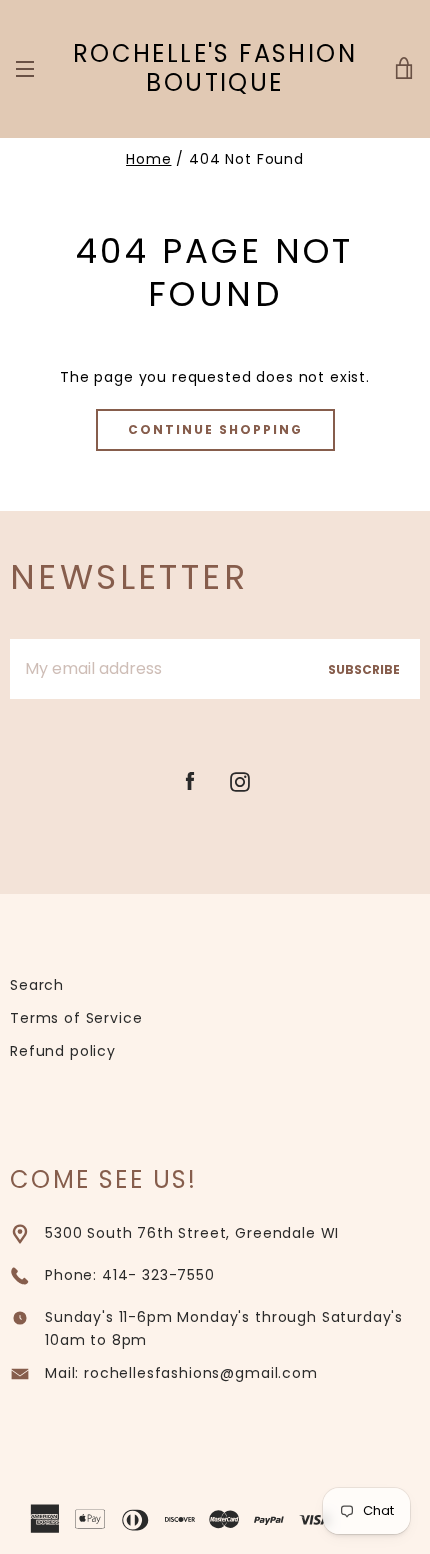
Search (37, 985)
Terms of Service (76, 1018)
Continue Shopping (215, 429)
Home (148, 159)
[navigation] (25, 69)
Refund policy (63, 1051)
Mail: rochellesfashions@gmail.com (181, 1373)
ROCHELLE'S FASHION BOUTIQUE (215, 69)
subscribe (364, 669)
